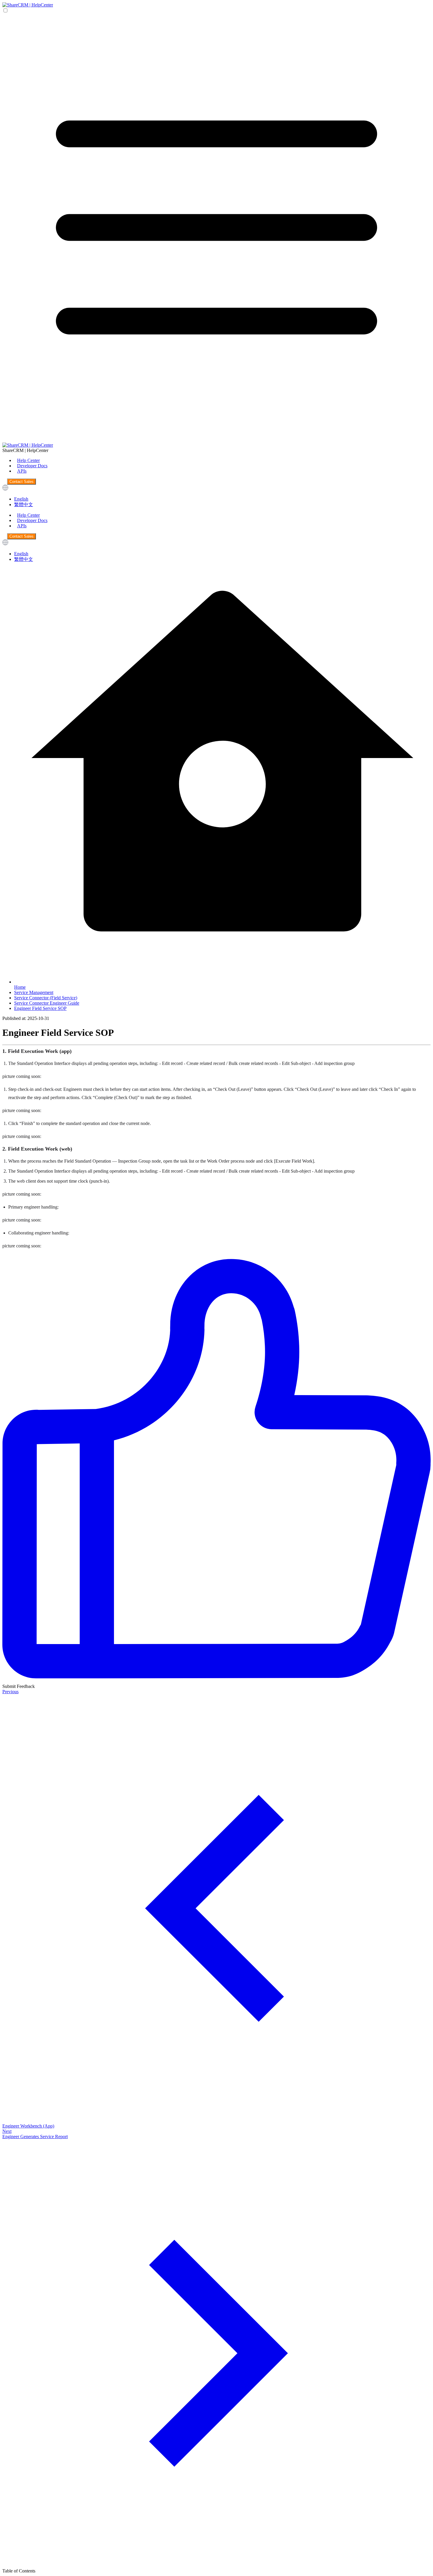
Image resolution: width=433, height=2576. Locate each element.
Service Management (34, 992)
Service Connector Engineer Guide (47, 1003)
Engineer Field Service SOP (40, 1008)
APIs (22, 471)
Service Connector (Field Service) (46, 998)
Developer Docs (32, 466)
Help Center (28, 460)
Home (20, 987)
